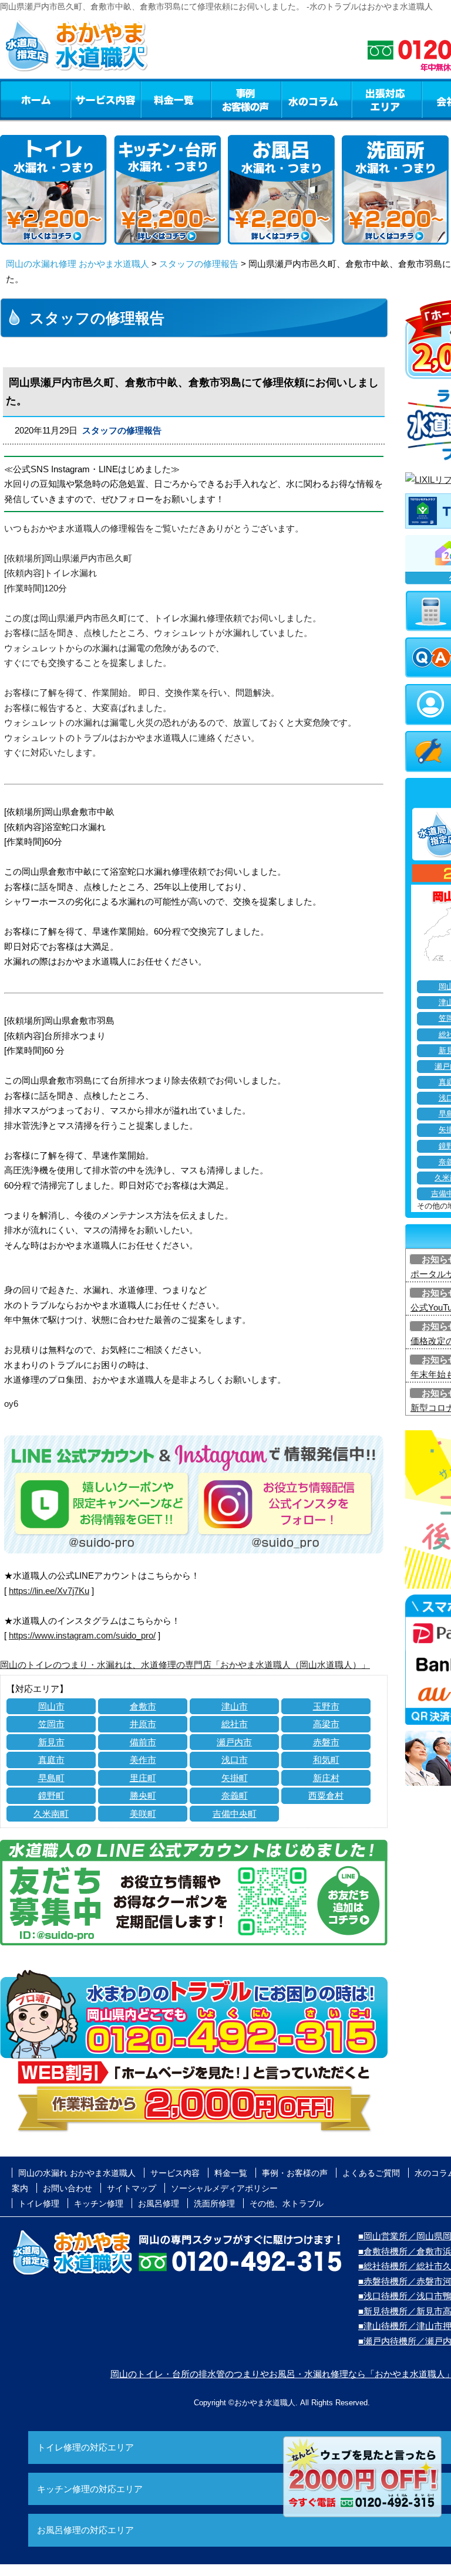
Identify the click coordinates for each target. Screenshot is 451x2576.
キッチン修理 (99, 2203)
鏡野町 (51, 1795)
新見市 (51, 1742)
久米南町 (51, 1814)
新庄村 (326, 1778)
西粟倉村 (326, 1795)
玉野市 (326, 1706)
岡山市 (51, 1706)
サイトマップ (132, 2188)
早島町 (51, 1778)
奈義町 (235, 1795)
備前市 (143, 1742)
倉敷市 (143, 1706)
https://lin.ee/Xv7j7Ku (49, 1591)
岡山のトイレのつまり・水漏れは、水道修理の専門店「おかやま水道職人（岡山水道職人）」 (185, 1665)
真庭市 (51, 1760)
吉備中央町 (235, 1814)
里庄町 (143, 1778)
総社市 (235, 1724)
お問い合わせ (68, 2188)
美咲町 (143, 1814)
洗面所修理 (214, 2203)
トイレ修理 (39, 2203)
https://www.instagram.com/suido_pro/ (82, 1635)
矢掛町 (235, 1778)
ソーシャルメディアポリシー (224, 2188)
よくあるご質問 (371, 2173)
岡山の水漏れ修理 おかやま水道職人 (78, 264)
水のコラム (317, 99)
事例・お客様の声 (246, 99)
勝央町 (143, 1795)
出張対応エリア (387, 99)
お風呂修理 (159, 2203)
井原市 (143, 1724)
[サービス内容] (84, 99)
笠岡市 (51, 1724)
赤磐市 (326, 1742)
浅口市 (235, 1760)
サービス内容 (105, 99)
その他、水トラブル (287, 2203)
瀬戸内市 (234, 1742)
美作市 (143, 1760)
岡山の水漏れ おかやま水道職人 (77, 2173)
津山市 (235, 1706)
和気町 (326, 1760)
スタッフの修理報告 (199, 264)
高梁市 (326, 1724)
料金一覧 (176, 99)
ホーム (35, 99)
